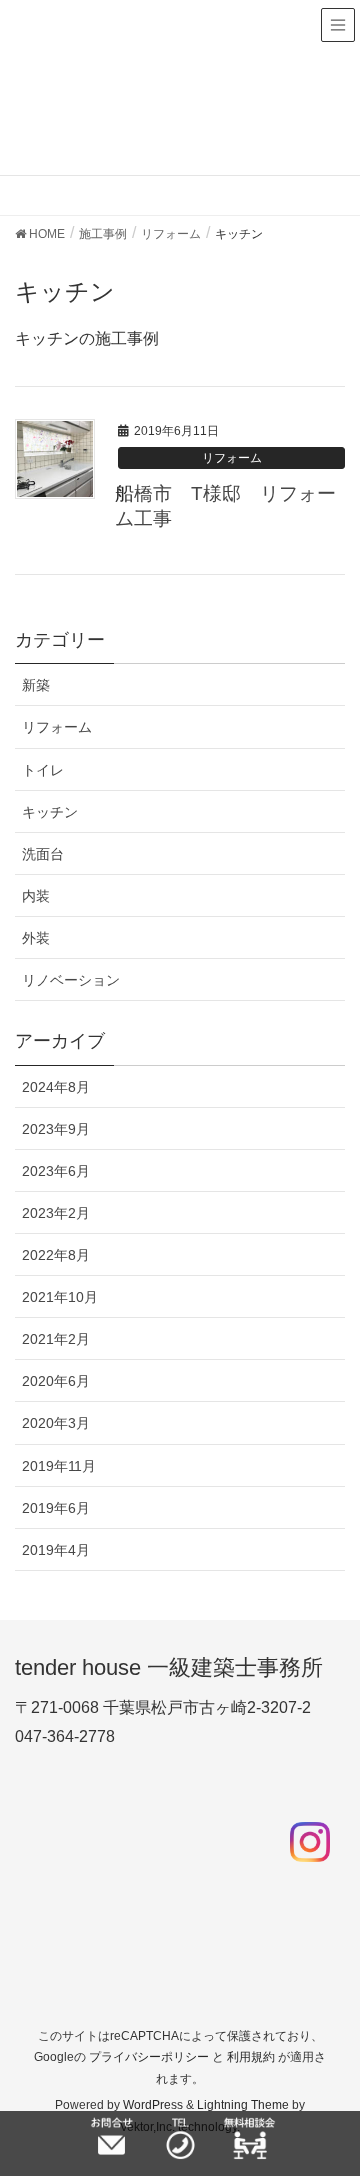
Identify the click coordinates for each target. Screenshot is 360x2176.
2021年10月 (60, 1297)
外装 (36, 938)
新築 (36, 685)
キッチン (50, 812)
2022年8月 (56, 1255)
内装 (36, 896)
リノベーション (71, 980)
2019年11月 (59, 1466)
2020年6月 (56, 1381)
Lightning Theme (243, 2105)
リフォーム (232, 458)
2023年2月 (56, 1213)
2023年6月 (56, 1171)
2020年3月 (56, 1423)
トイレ (43, 770)
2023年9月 (56, 1129)
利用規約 (251, 2057)
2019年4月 (56, 1550)
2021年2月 (56, 1339)
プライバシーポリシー (149, 2057)
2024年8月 (56, 1087)
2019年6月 (56, 1508)
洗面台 (43, 854)
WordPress (153, 2105)
